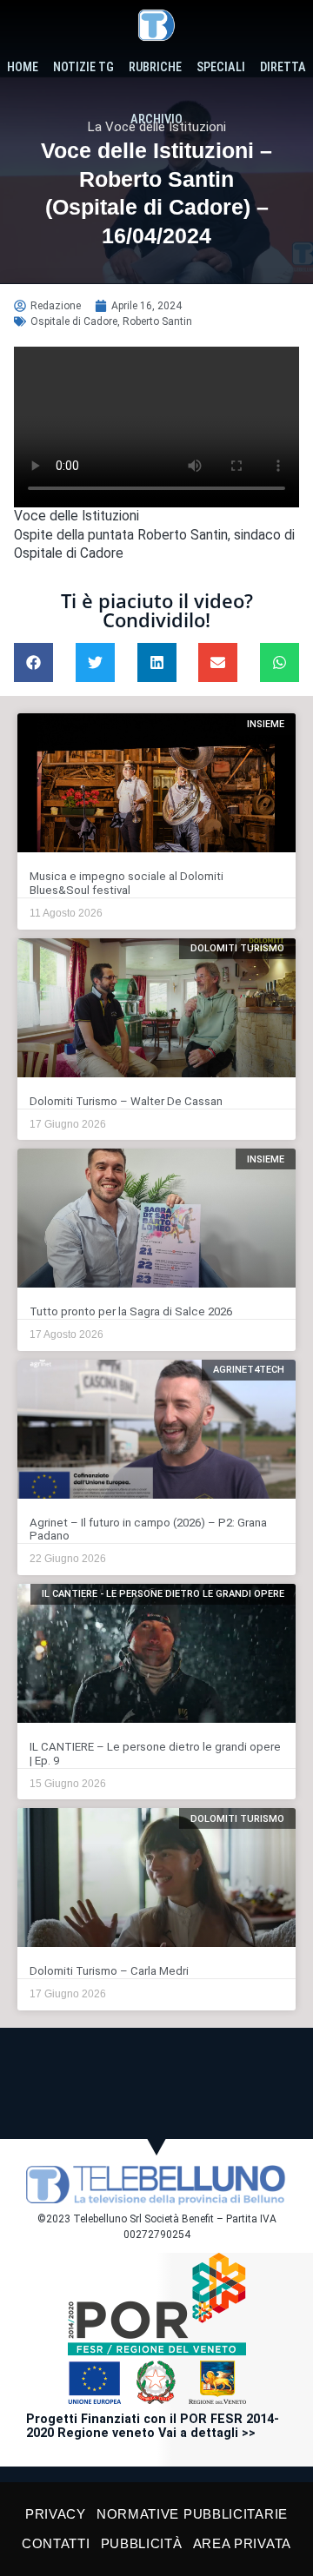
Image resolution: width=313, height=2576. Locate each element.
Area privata (242, 2543)
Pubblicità (142, 2543)
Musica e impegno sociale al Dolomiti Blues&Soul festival (127, 883)
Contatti (56, 2543)
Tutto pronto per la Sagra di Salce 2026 (131, 1311)
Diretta (283, 67)
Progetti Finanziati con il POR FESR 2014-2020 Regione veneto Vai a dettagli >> (153, 2426)
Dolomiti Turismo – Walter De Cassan (126, 1101)
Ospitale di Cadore (74, 321)
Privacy (56, 2514)
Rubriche (155, 67)
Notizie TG (83, 67)
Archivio (156, 119)
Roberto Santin (157, 321)
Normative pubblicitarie (192, 2514)
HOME (23, 67)
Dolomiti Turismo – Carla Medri (109, 1971)
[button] (33, 662)
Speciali (221, 67)
